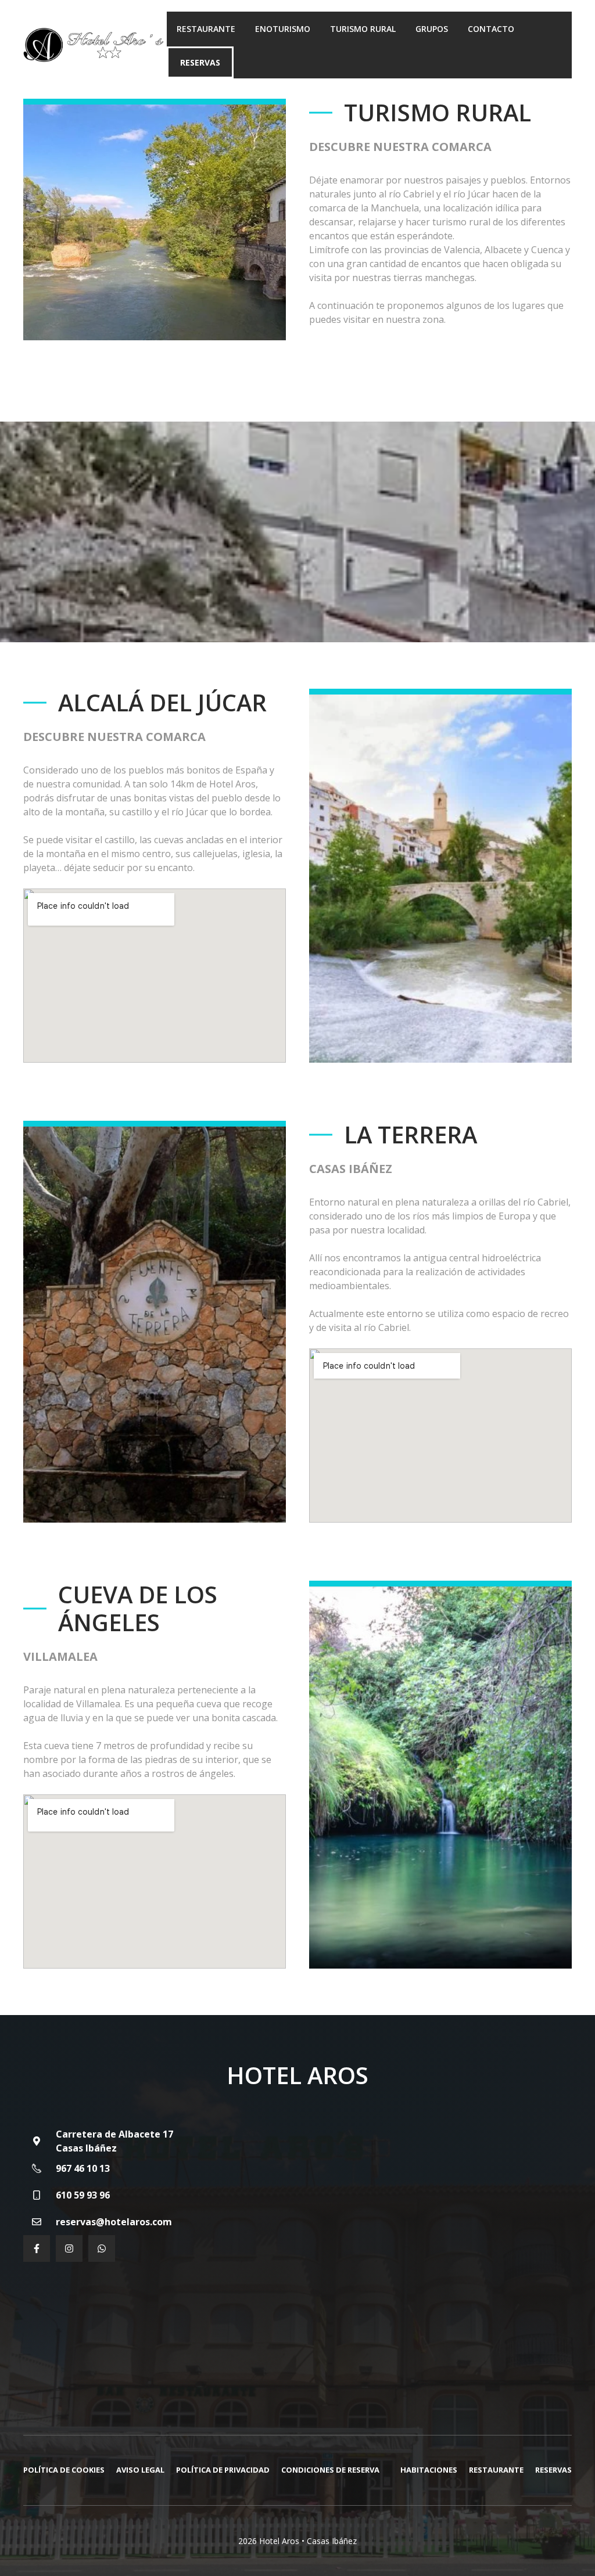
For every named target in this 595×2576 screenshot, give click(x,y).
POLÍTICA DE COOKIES (64, 2470)
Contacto (491, 29)
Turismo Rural (363, 29)
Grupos (432, 29)
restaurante (496, 2470)
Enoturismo (283, 29)
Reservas (200, 62)
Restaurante (206, 29)
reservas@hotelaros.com (114, 2222)
